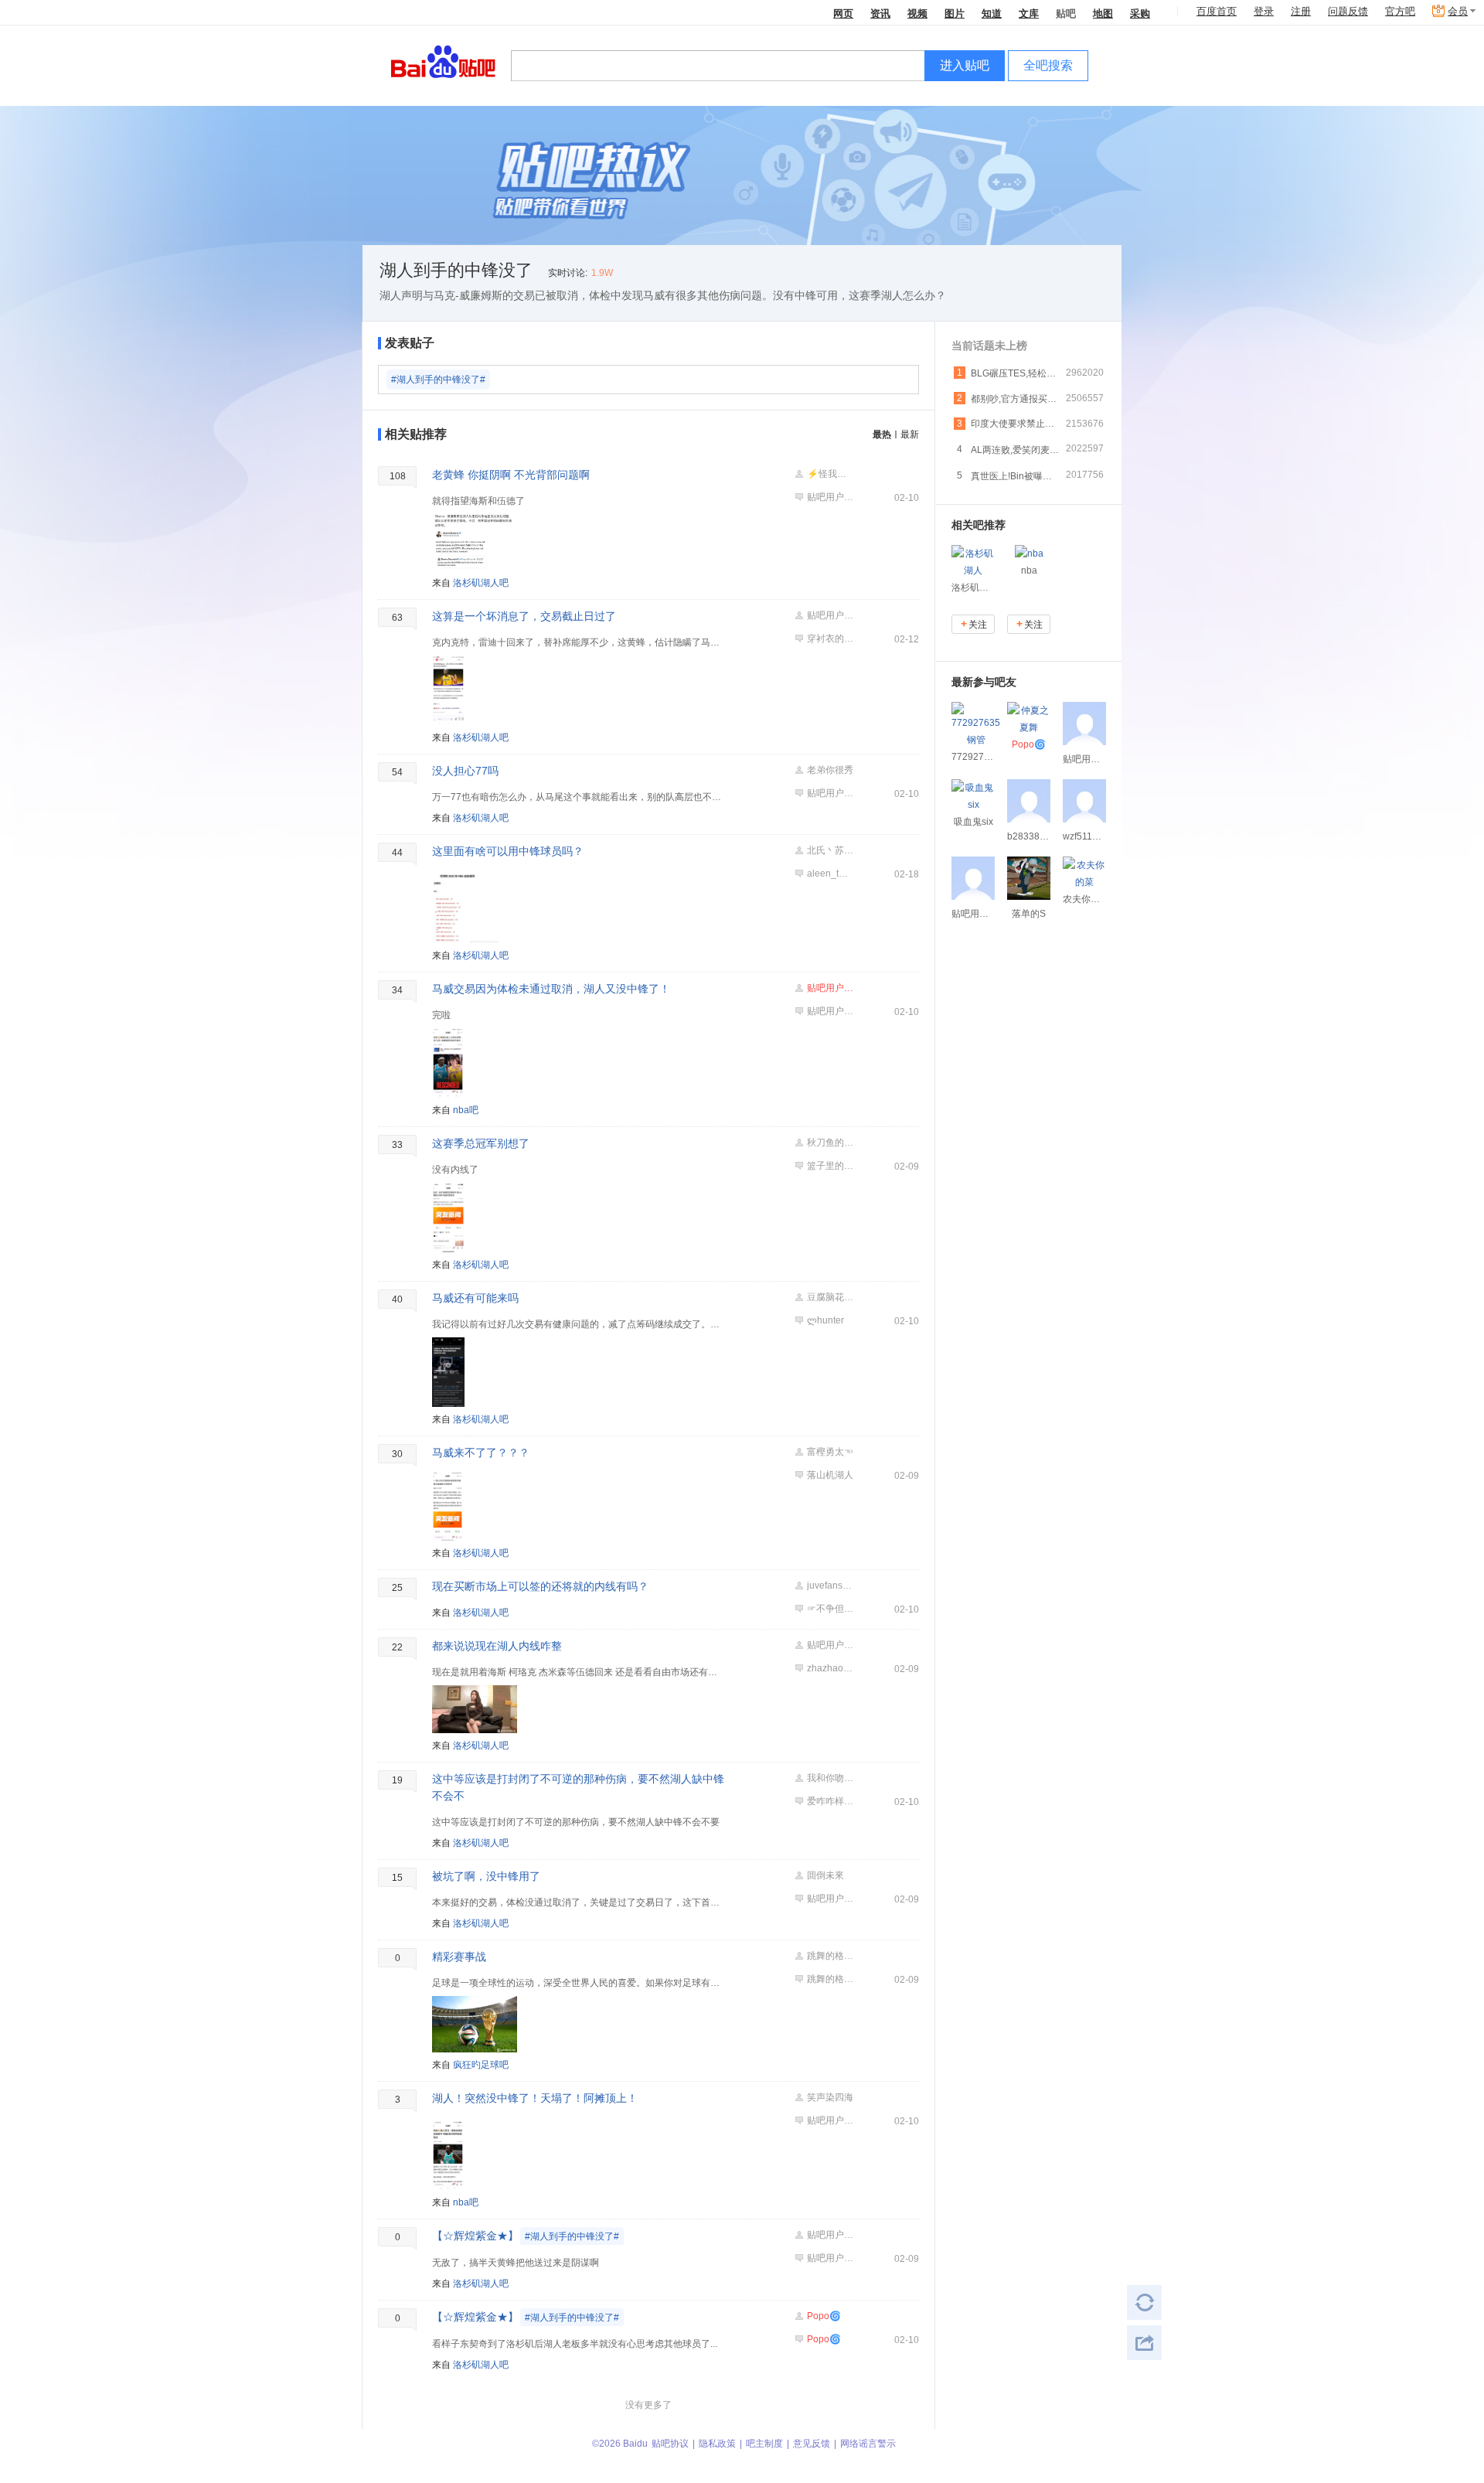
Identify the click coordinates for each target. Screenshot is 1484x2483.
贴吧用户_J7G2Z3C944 (830, 1011)
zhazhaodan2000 (830, 1668)
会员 (1458, 11)
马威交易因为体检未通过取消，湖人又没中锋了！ (551, 989)
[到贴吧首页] (443, 61)
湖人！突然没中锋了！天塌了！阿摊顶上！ (535, 2098)
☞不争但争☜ (830, 1609)
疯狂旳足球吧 (481, 2065)
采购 (1140, 13)
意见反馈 (812, 2444)
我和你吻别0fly (830, 1778)
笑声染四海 (830, 2097)
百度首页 (1217, 11)
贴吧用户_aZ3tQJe (830, 1899)
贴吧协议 (670, 2444)
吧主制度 (764, 2444)
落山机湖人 (830, 1475)
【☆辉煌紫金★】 (526, 2236)
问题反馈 (1348, 11)
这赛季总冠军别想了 (481, 1143)
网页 (843, 13)
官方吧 (1400, 11)
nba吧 (466, 1110)
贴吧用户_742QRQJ (830, 615)
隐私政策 (717, 2444)
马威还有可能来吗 (475, 1298)
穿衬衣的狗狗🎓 (830, 639)
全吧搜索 (1048, 65)
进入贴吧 (965, 65)
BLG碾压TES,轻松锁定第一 (1016, 373)
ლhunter (825, 1320)
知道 (992, 13)
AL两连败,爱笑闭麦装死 (1016, 450)
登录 (1264, 11)
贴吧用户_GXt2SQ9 (830, 988)
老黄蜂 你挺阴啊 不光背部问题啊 (511, 475)
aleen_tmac (830, 874)
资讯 (880, 13)
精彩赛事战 (459, 1957)
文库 (1029, 13)
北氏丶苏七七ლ (830, 850)
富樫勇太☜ (830, 1452)
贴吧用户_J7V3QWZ (830, 1645)
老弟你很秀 (830, 770)
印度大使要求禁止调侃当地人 (1016, 424)
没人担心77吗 (465, 771)
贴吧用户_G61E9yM (830, 2235)
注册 (1301, 11)
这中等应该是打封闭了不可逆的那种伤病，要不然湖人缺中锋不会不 (578, 1787)
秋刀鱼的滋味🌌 (830, 1143)
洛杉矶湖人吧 (481, 583)
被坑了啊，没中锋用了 (486, 1876)
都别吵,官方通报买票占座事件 (1016, 399)
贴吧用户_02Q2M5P (830, 497)
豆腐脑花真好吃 (830, 1297)
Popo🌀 (824, 2316)
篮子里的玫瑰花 (830, 1166)
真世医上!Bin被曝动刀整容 (1016, 476)
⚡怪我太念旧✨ (830, 474)
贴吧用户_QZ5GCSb (830, 793)
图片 (955, 13)
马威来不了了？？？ (481, 1453)
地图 (1103, 13)
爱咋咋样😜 (830, 1801)
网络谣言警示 (868, 2444)
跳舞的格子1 (830, 1956)
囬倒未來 (825, 1875)
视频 (917, 13)
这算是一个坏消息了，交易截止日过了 (524, 616)
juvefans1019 (830, 1586)
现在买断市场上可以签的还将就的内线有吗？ (540, 1586)
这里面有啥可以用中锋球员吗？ (508, 851)
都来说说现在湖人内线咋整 (497, 1646)
